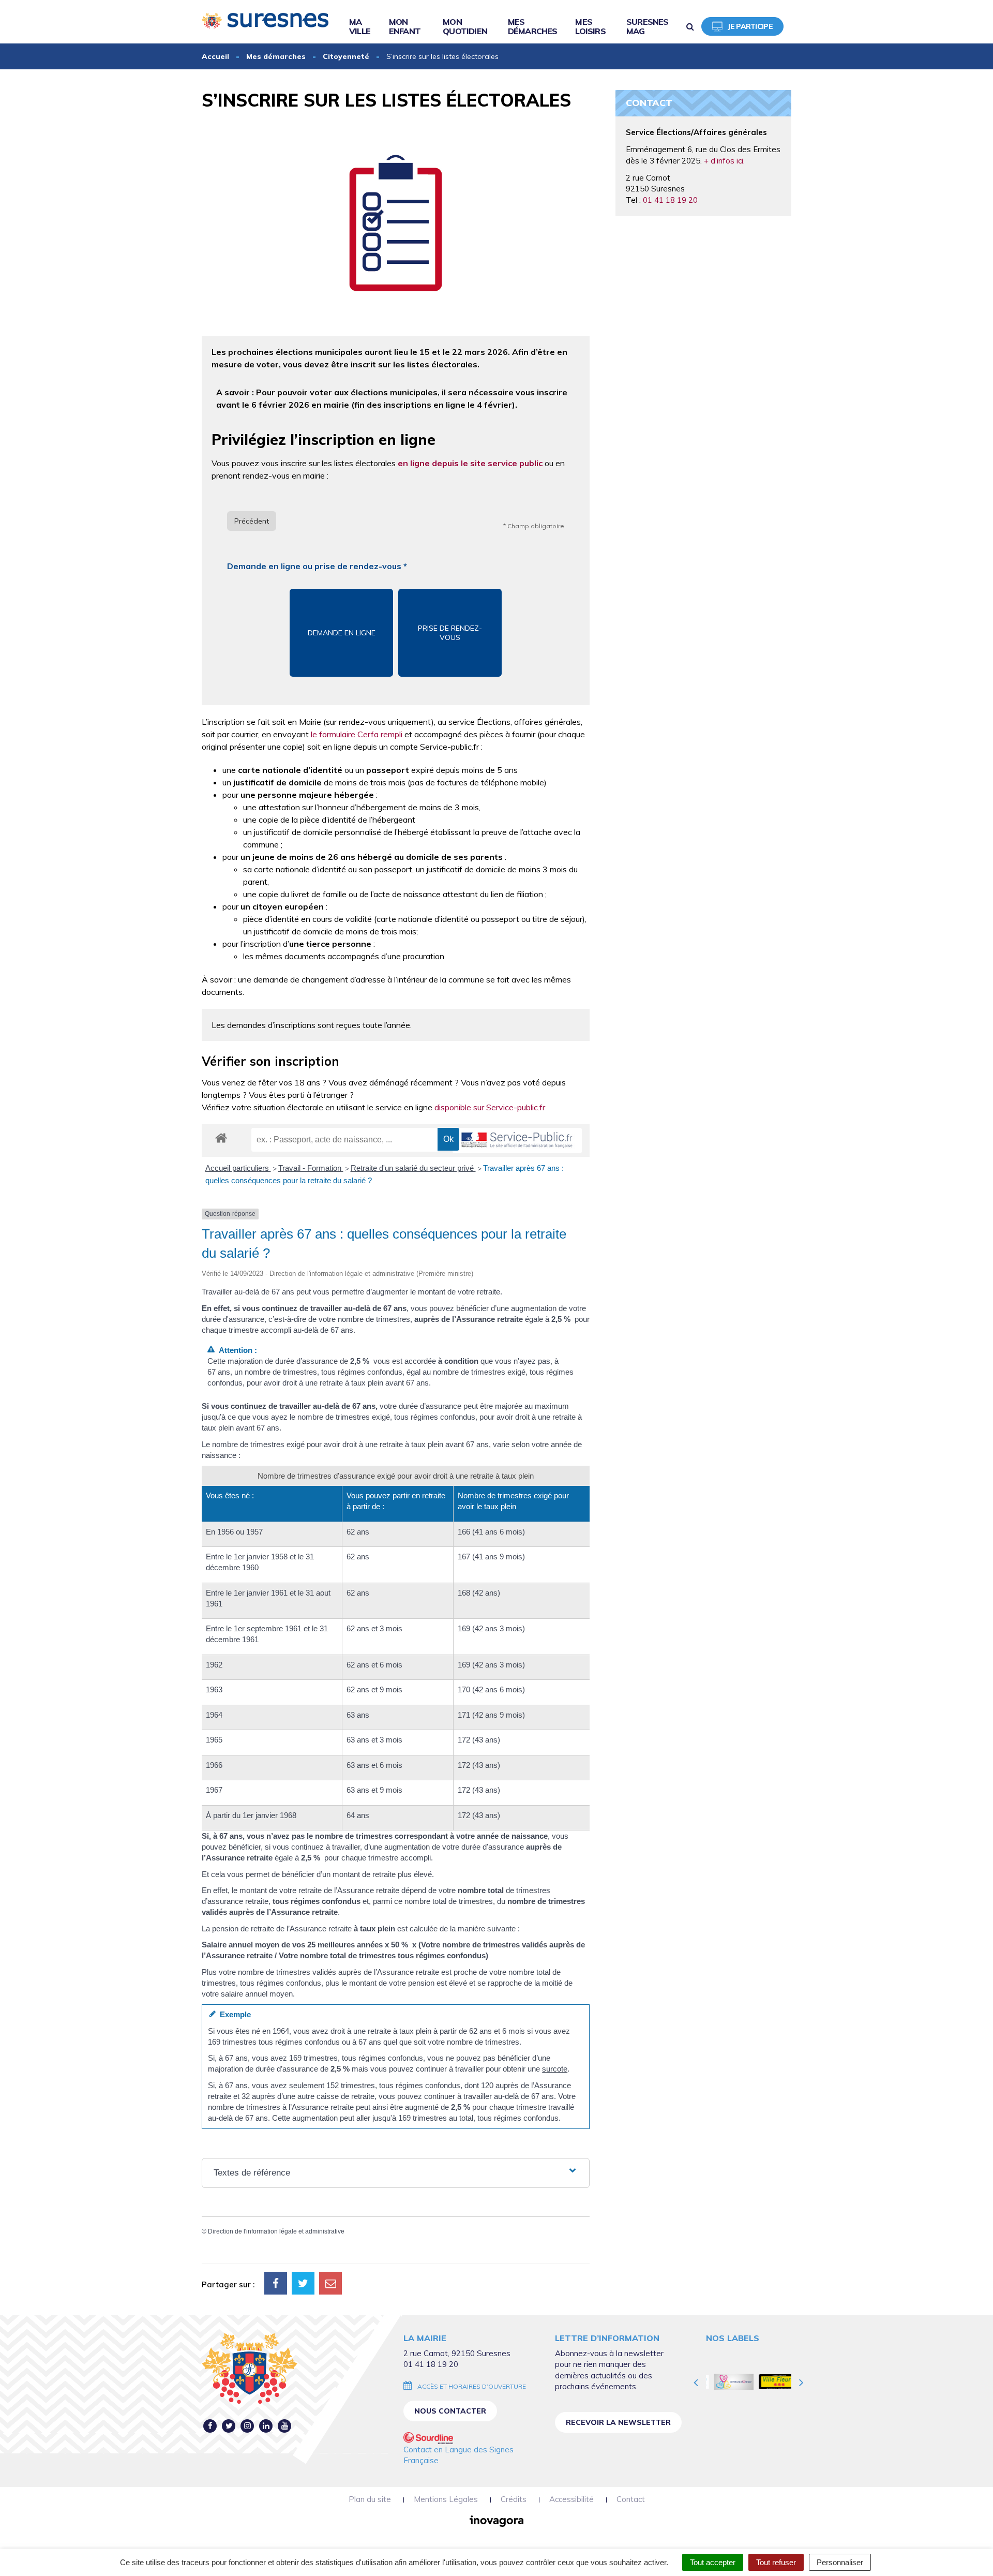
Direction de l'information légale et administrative (276, 2231)
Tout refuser (776, 2562)
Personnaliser (840, 2562)
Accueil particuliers (238, 1168)
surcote (555, 2069)
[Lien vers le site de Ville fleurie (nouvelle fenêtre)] (772, 2381)
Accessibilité (571, 2499)
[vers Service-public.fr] (517, 1141)
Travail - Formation (311, 1168)
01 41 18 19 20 (670, 200)
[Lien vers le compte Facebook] (210, 2426)
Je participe (750, 26)
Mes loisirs (590, 26)
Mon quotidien (465, 26)
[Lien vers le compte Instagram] (247, 2426)
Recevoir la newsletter (618, 2422)
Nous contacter (450, 2411)
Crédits (514, 2499)
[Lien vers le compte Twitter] (229, 2426)
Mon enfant (405, 26)
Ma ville (360, 26)
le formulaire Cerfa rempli (356, 734)
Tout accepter (713, 2562)
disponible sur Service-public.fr (490, 1107)
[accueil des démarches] (221, 1137)
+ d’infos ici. (724, 161)
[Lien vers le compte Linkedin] (266, 2426)
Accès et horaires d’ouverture (472, 2386)
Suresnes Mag (648, 26)
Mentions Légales (446, 2499)
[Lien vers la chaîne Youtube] (285, 2426)
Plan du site (370, 2499)
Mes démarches (533, 26)
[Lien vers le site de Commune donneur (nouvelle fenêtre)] (727, 2381)
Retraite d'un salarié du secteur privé (413, 1168)
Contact (631, 2499)
